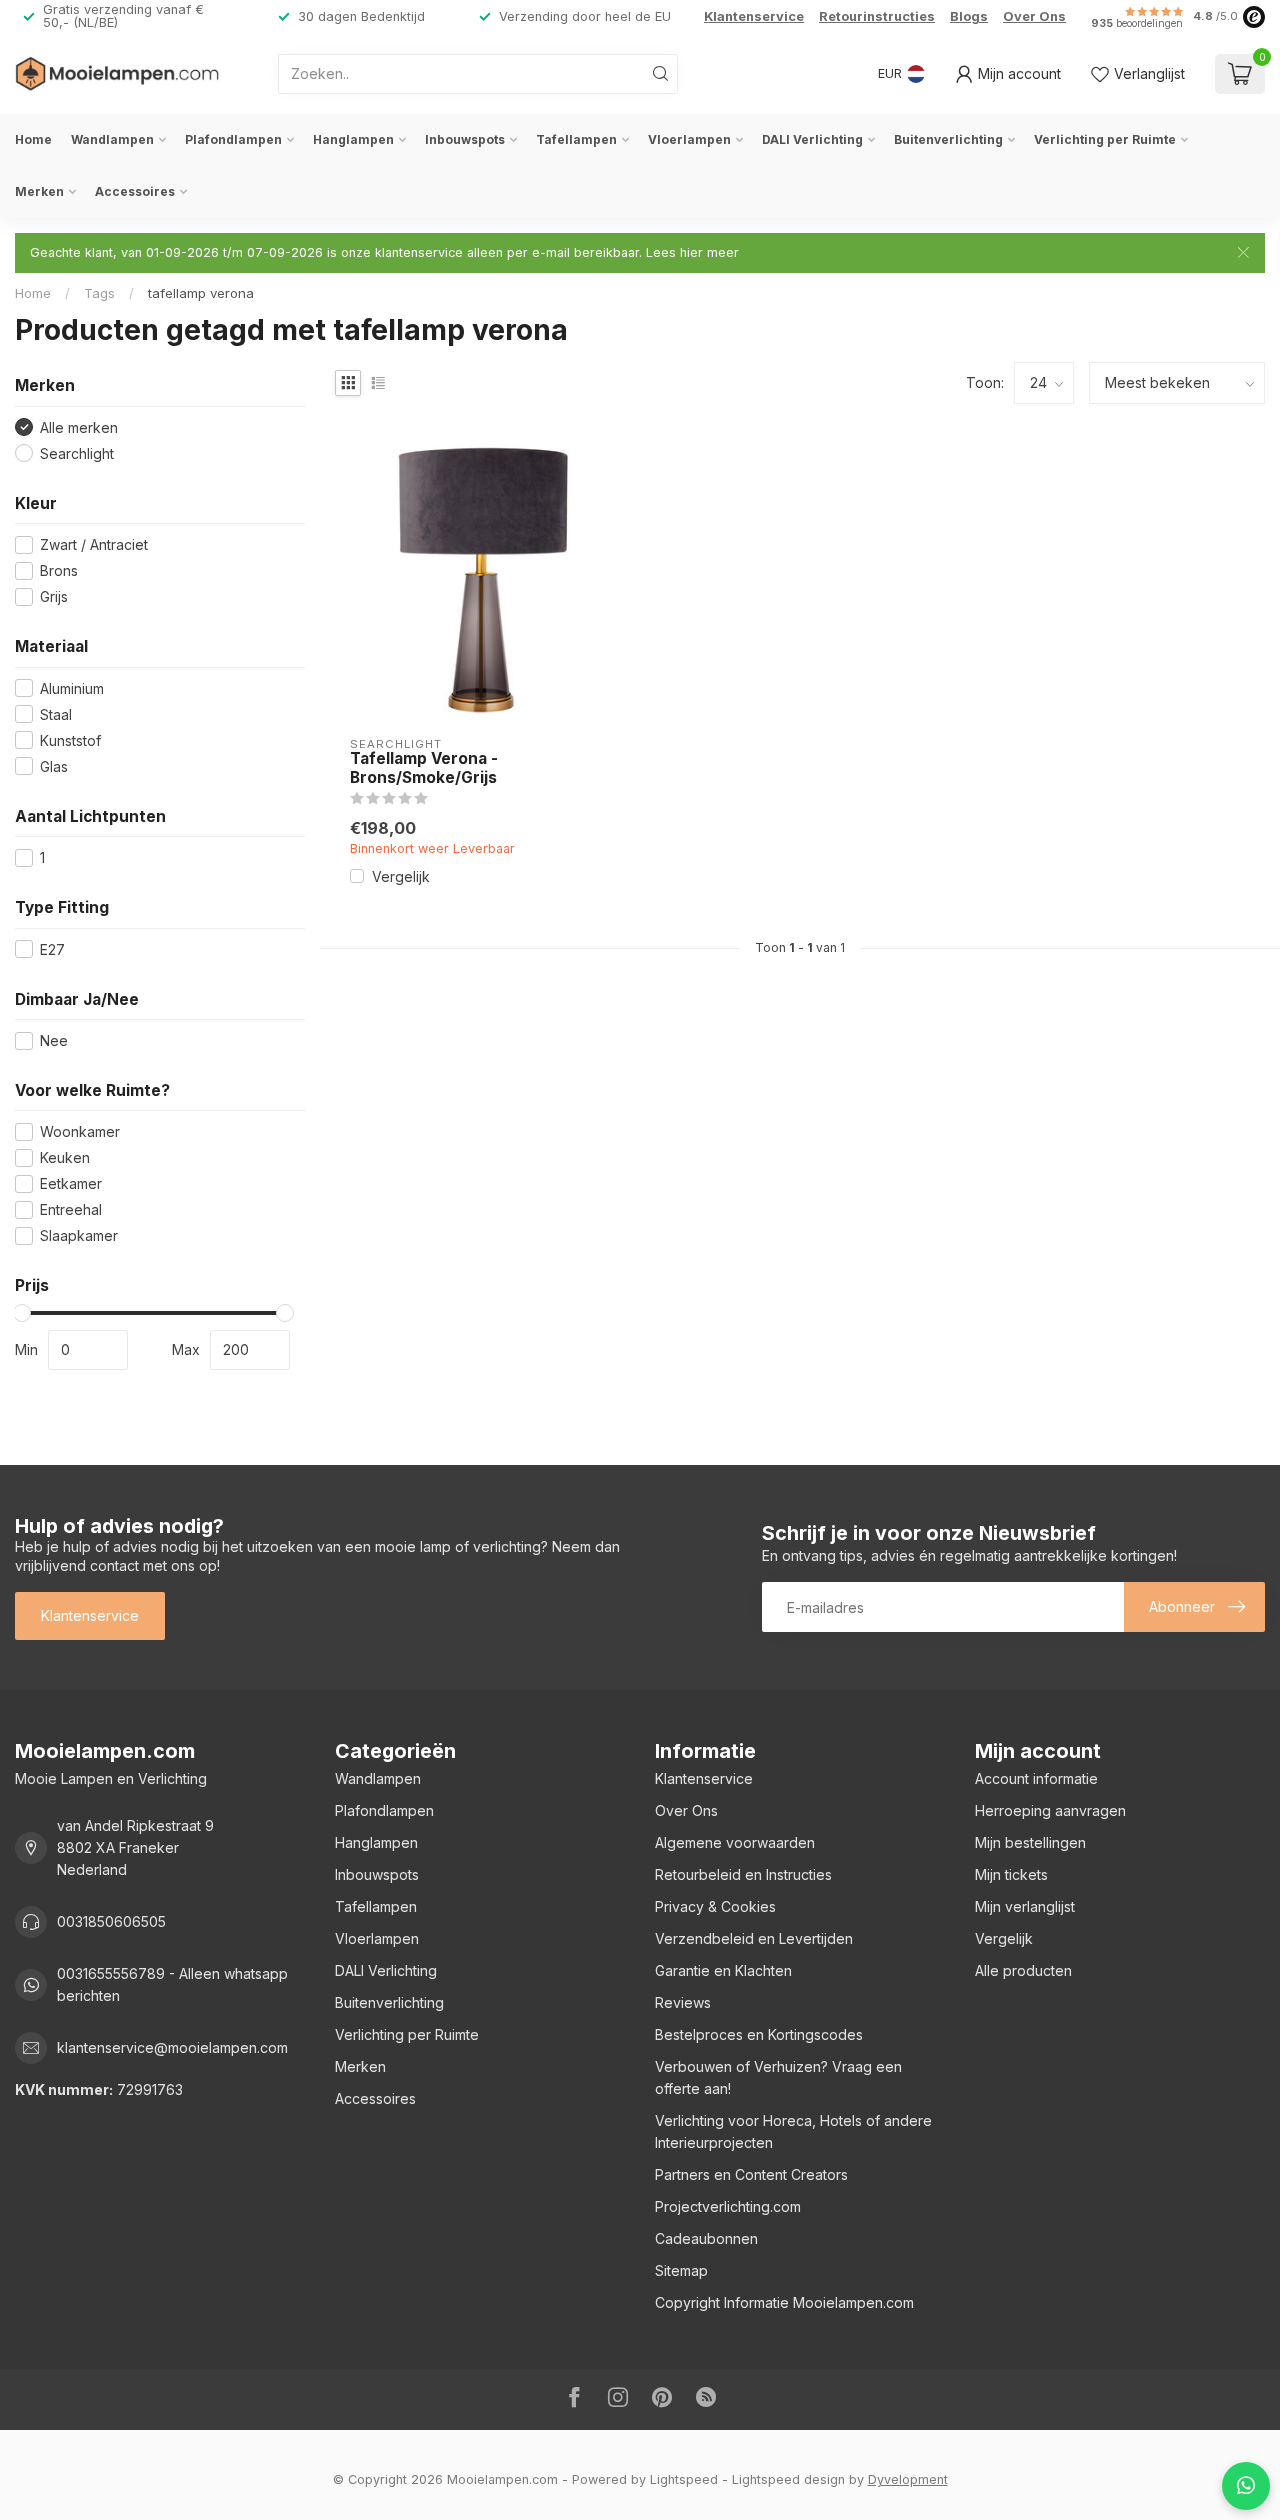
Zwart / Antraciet (94, 544)
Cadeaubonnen (706, 2238)
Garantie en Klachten (723, 1970)
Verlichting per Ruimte (1105, 139)
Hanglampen (353, 139)
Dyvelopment (908, 2479)
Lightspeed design (788, 2479)
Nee (54, 1040)
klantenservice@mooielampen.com (172, 2047)
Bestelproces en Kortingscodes (759, 2034)
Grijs (54, 596)
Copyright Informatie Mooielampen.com (784, 2302)
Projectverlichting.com (728, 2206)
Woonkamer (80, 1131)
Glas (54, 766)
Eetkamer (71, 1183)
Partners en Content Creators (751, 2174)
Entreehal (71, 1209)
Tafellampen (576, 139)
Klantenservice (754, 16)
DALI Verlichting (812, 139)
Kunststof (70, 740)
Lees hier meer (692, 252)
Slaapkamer (79, 1235)
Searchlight (77, 453)
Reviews (683, 2002)
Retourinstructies (877, 16)
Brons (59, 570)
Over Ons (1034, 16)
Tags (99, 293)
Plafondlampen (233, 139)
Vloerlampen (689, 139)
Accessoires (135, 191)
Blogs (969, 16)
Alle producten (1023, 1970)
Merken (39, 191)
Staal (56, 714)
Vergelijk (401, 876)
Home (33, 139)
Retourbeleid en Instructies (743, 1874)
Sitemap (681, 2270)
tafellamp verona (201, 293)
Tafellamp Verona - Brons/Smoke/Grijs (424, 768)
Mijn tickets (1011, 1874)
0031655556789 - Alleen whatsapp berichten (172, 1984)
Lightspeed (684, 2479)
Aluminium (72, 688)
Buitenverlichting (948, 139)
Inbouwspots (465, 139)
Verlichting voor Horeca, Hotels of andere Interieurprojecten (793, 2131)
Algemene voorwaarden (735, 1842)
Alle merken (79, 427)
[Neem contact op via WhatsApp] (1246, 2486)
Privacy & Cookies (715, 1906)
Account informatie (1036, 1778)
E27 (52, 949)
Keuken (65, 1157)
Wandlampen (112, 139)
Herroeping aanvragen (1050, 1810)
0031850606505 (111, 1921)
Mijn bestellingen (1030, 1842)
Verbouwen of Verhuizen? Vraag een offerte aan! (778, 2077)
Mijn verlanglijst (1025, 1906)
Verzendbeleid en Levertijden (754, 1938)
